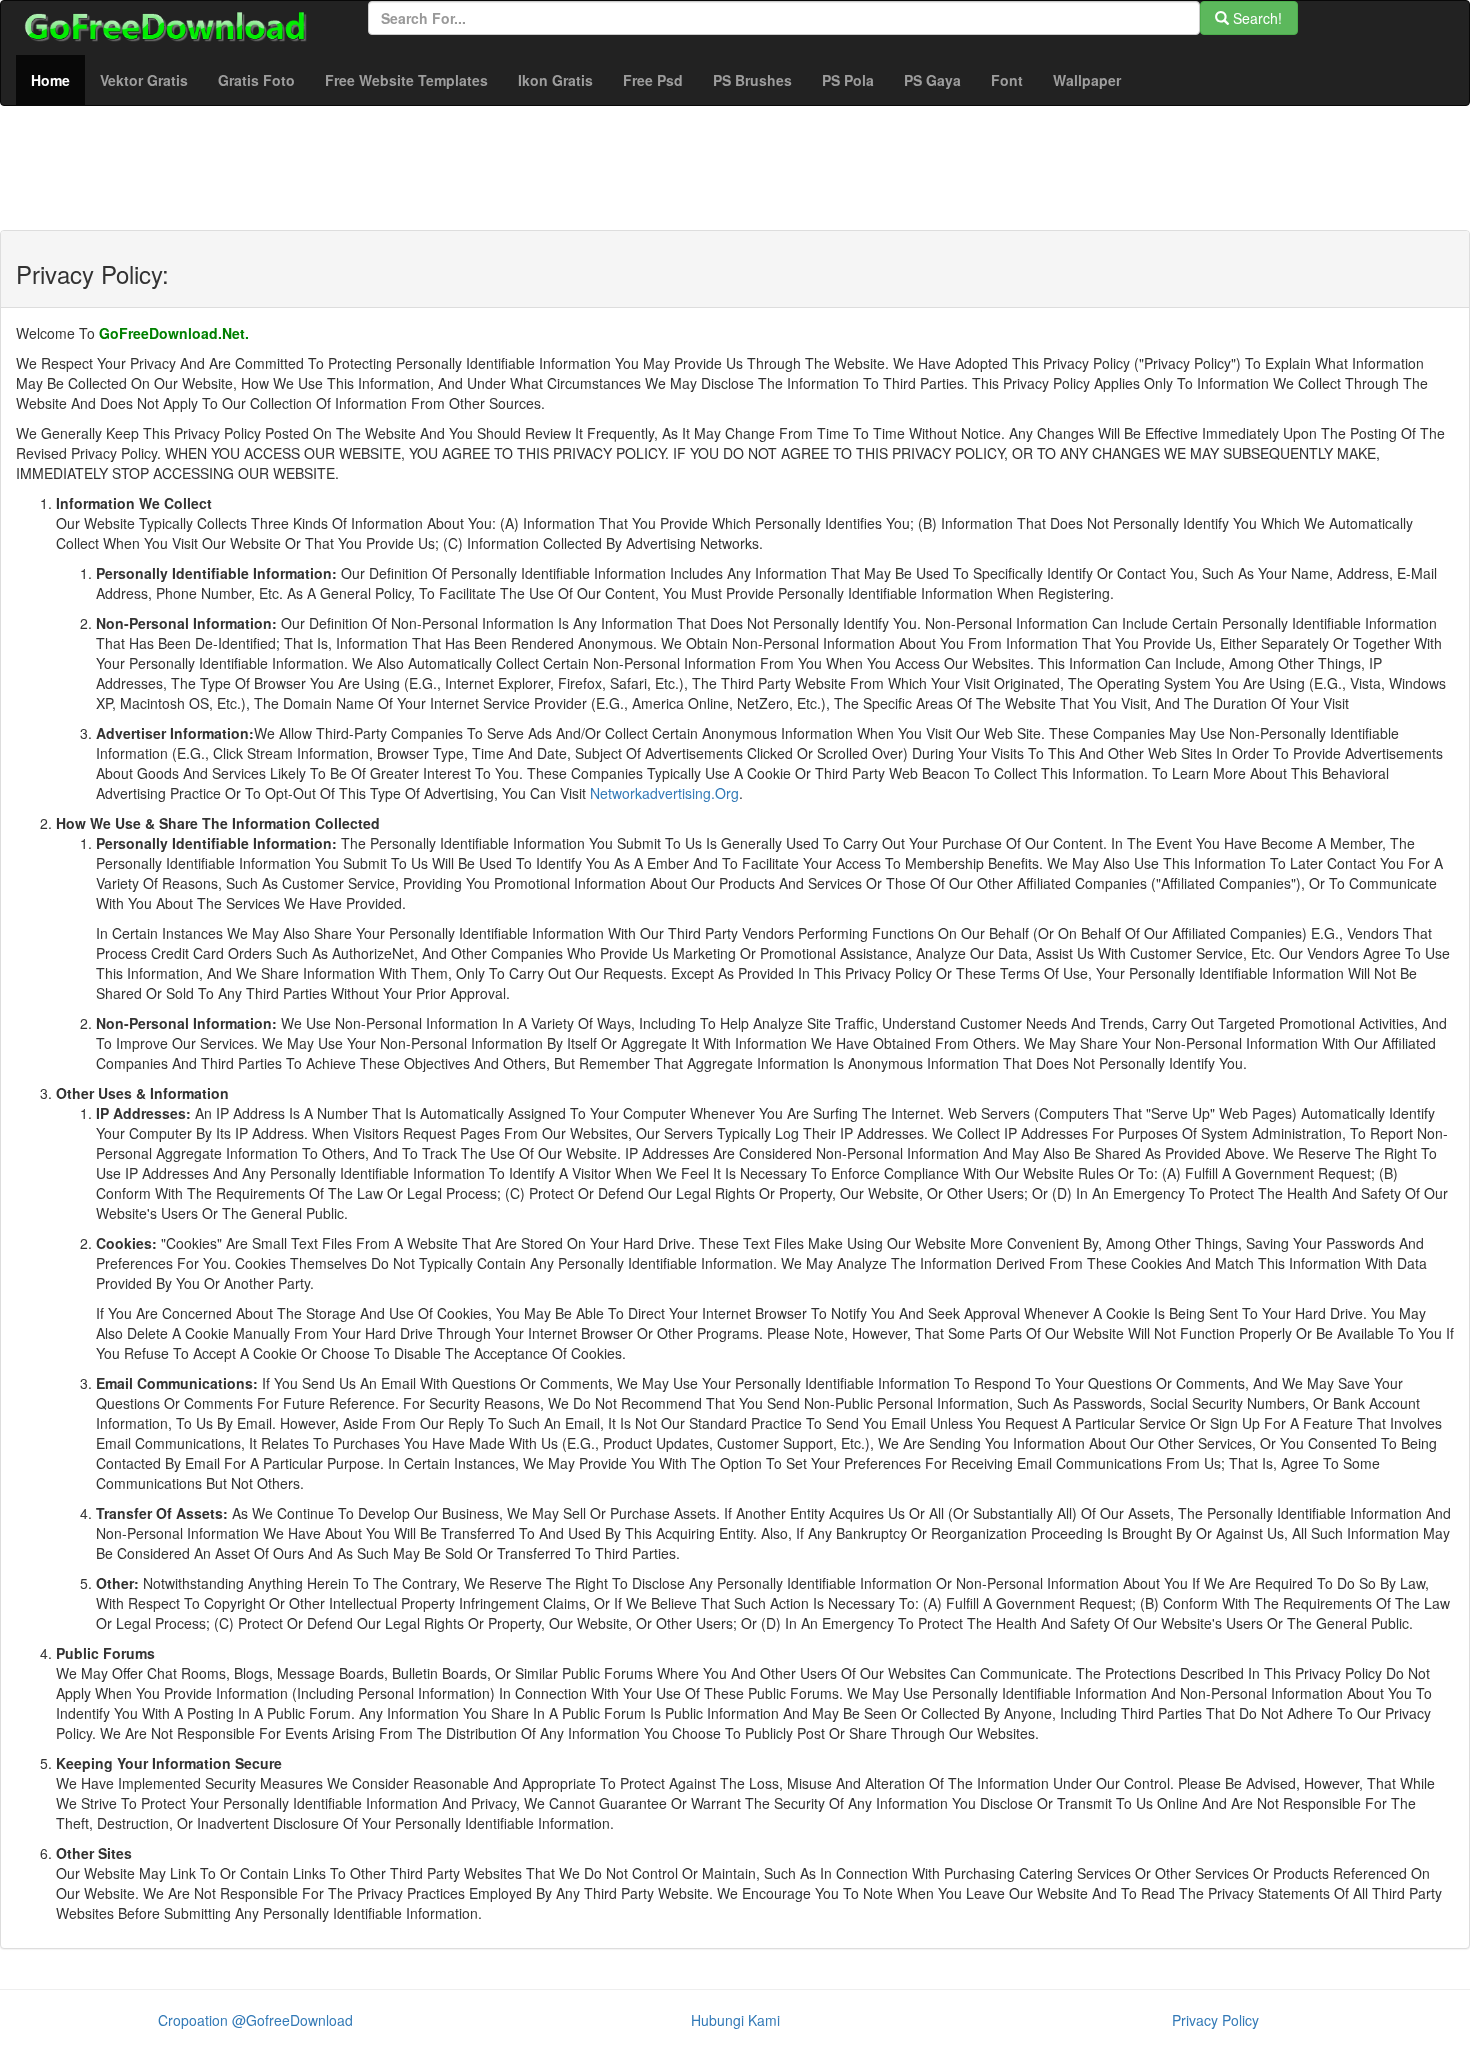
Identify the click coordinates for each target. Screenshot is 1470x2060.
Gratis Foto (256, 80)
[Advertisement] (715, 181)
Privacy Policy (1215, 2020)
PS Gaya (932, 80)
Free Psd (653, 80)
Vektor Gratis (144, 80)
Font (1007, 80)
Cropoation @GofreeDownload (255, 2020)
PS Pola (848, 80)
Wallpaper (1087, 80)
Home (58, 79)
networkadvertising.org (664, 793)
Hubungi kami (735, 2020)
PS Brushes (752, 80)
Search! (1255, 18)
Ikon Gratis (555, 80)
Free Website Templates (406, 80)
